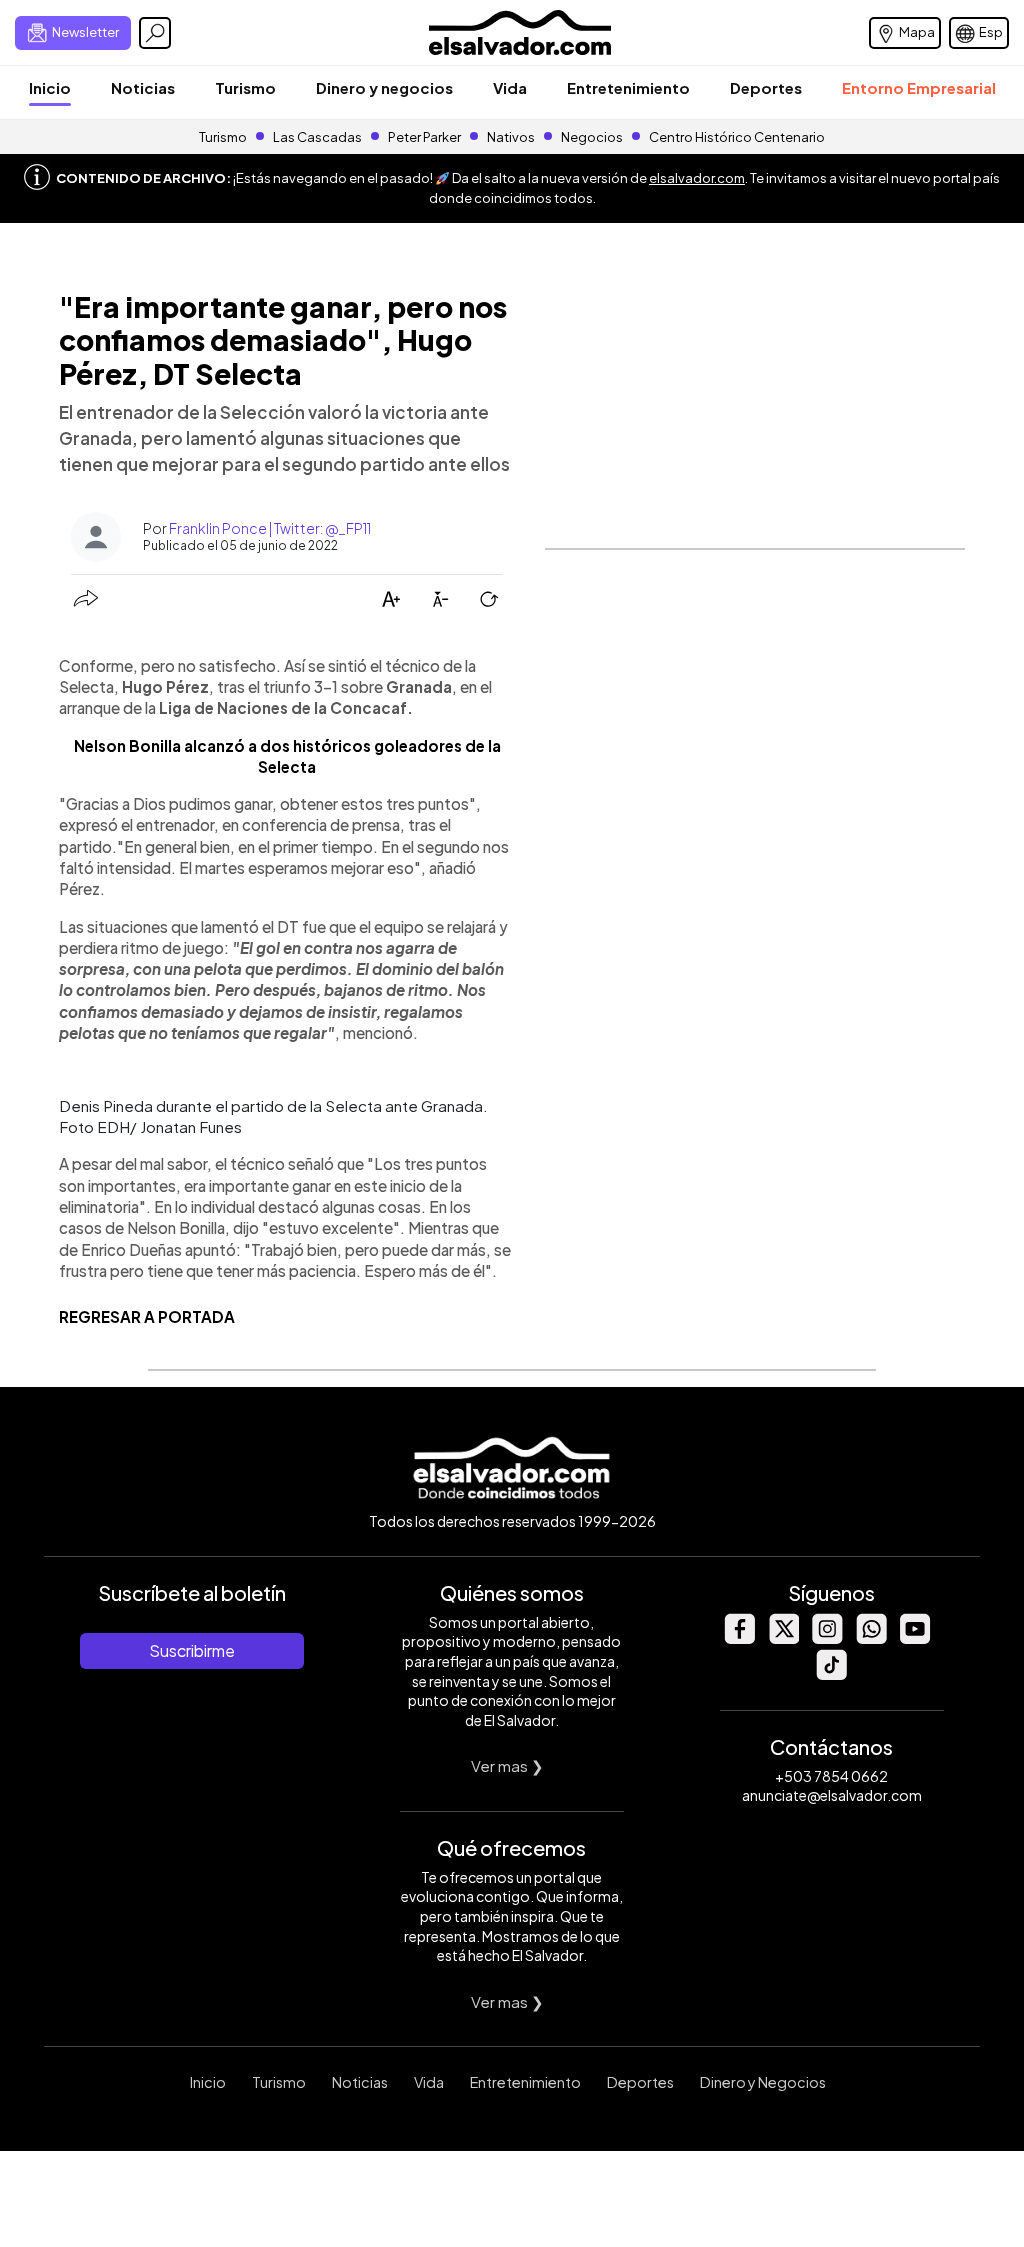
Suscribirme (192, 1650)
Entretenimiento (628, 87)
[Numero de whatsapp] (871, 1638)
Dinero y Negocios (763, 2082)
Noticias (143, 87)
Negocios (592, 137)
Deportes (766, 87)
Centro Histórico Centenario (737, 137)
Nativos (511, 137)
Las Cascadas (317, 137)
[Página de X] (783, 1638)
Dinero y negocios (384, 87)
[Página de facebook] (739, 1638)
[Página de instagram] (827, 1638)
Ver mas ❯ (507, 1765)
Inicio (50, 87)
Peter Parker (425, 137)
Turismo (245, 87)
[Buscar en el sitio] (155, 33)
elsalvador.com (697, 178)
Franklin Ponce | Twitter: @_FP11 (270, 528)
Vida (510, 87)
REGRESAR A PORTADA (147, 1316)
